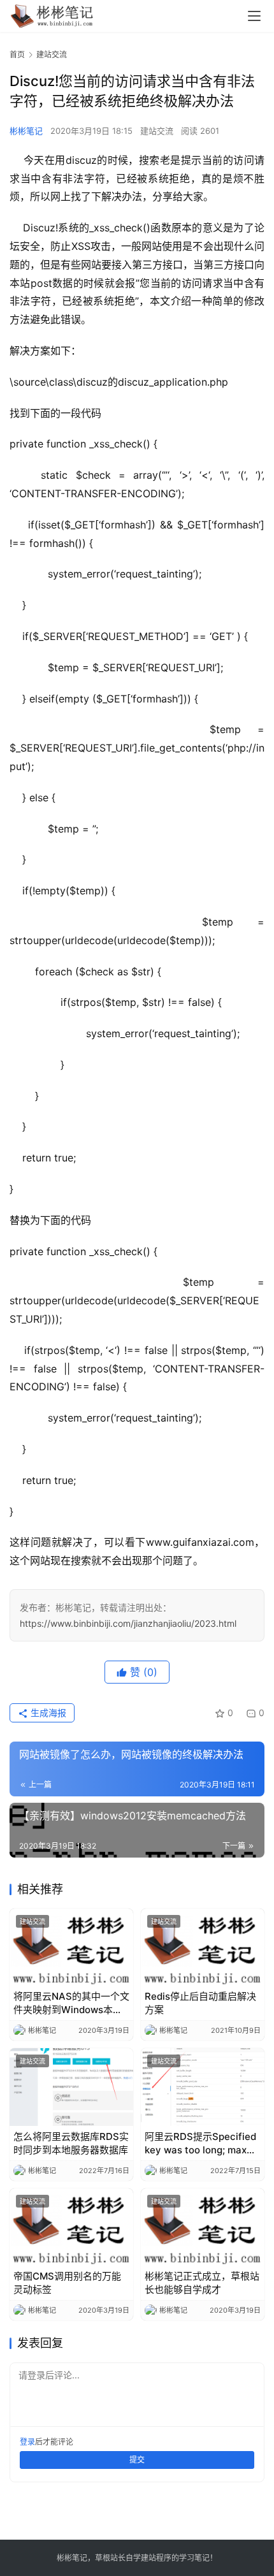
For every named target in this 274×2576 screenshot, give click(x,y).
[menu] (254, 16)
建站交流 (157, 131)
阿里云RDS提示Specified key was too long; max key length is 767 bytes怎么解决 (200, 2143)
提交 (137, 2460)
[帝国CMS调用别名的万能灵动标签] (71, 2227)
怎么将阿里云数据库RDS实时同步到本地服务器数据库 (71, 2143)
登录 (27, 2442)
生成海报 (47, 1713)
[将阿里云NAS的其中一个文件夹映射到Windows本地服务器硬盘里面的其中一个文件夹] (71, 1947)
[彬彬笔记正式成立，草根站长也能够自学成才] (203, 2227)
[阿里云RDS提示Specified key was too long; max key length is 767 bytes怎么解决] (203, 2087)
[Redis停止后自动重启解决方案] (203, 1947)
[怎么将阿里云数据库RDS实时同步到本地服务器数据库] (71, 2087)
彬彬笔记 (26, 131)
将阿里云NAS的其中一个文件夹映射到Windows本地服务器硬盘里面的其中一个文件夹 (71, 2003)
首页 (17, 55)
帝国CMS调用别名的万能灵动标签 (67, 2283)
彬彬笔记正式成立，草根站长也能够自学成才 (202, 2283)
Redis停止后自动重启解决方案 (200, 2003)
